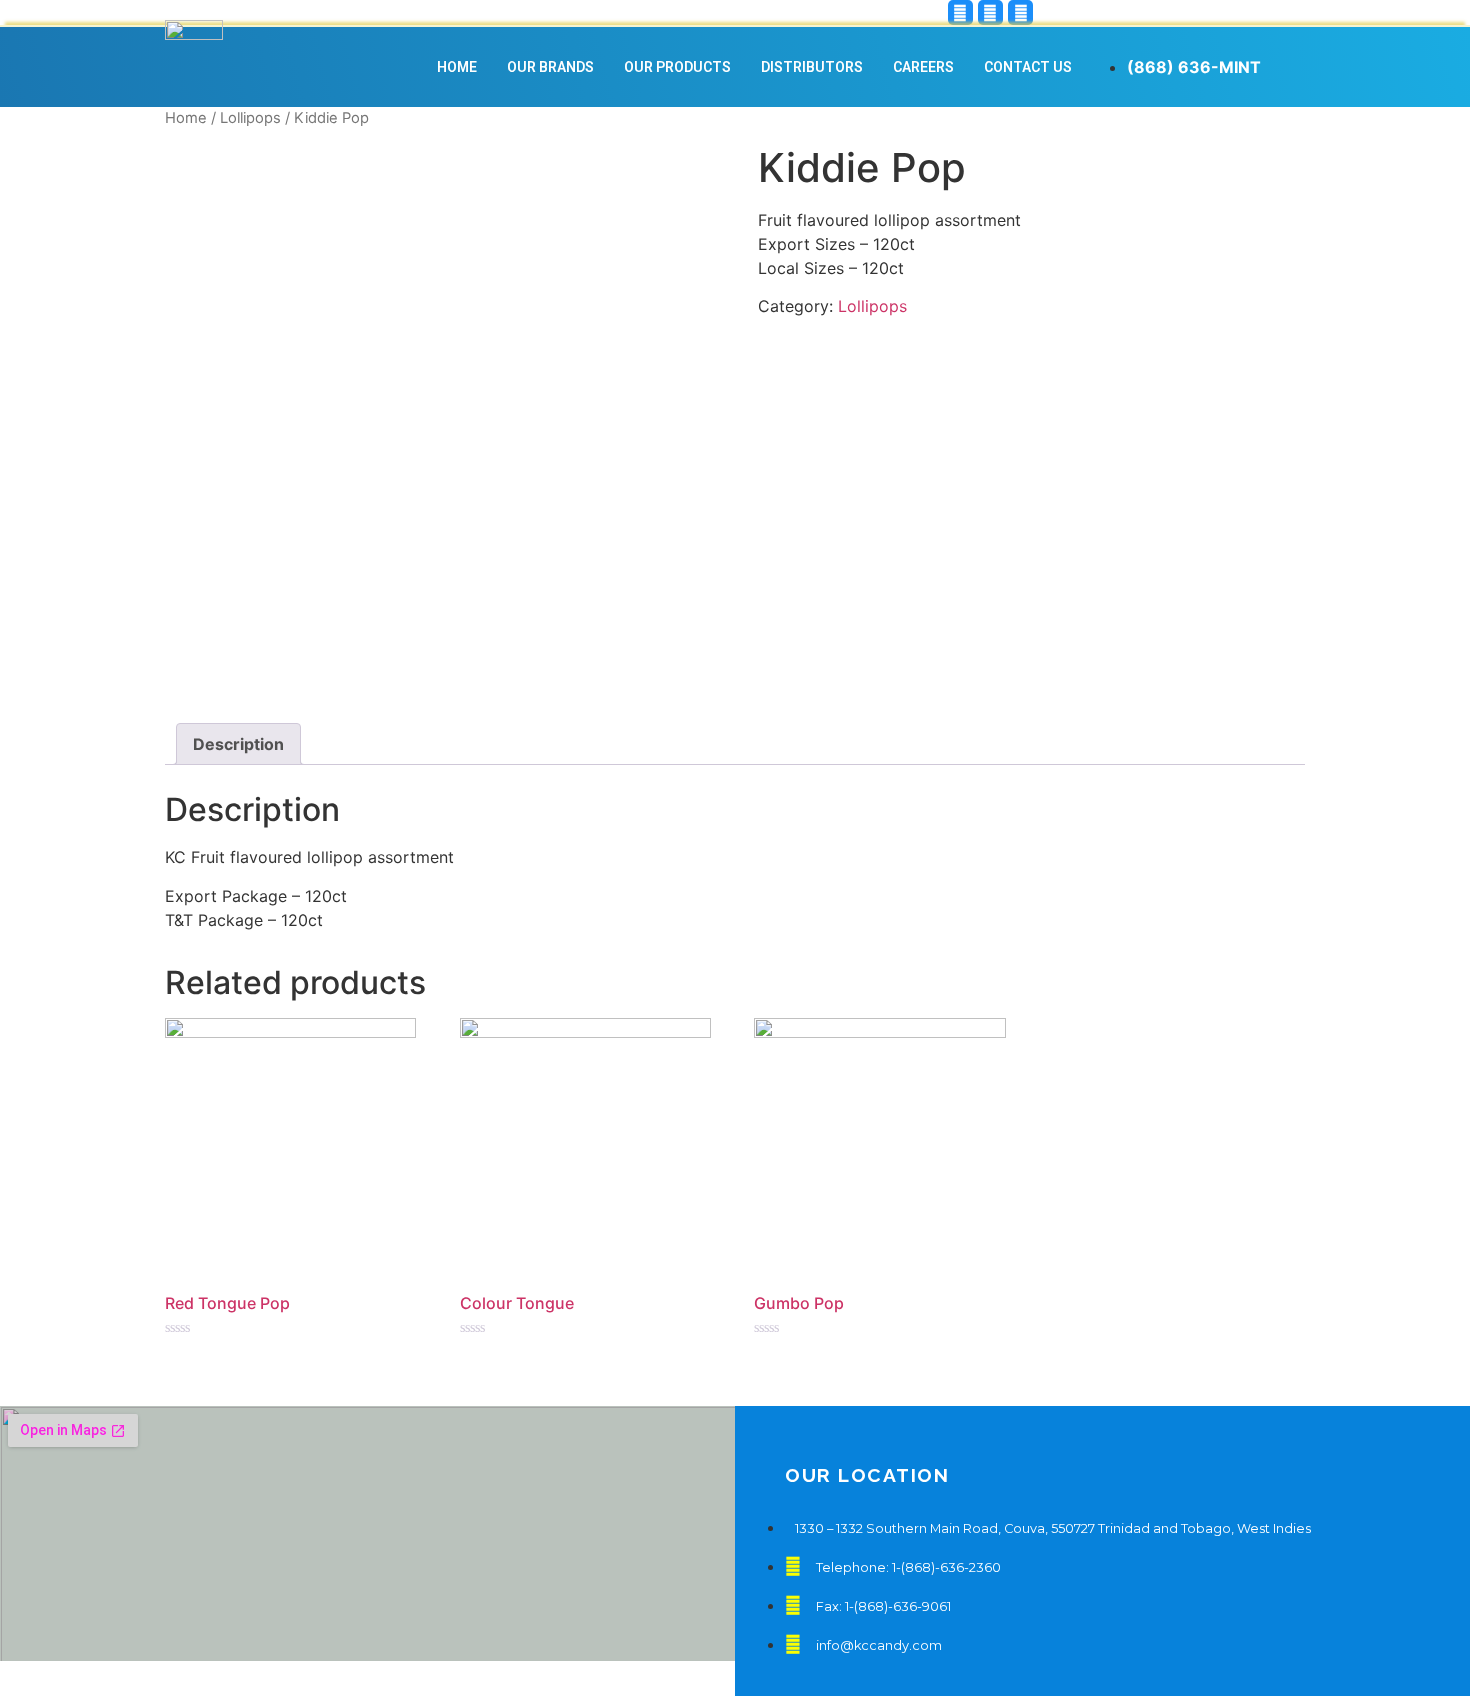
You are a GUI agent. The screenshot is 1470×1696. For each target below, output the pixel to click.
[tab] (238, 744)
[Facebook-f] (990, 12)
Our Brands (550, 67)
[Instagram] (960, 12)
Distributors (812, 67)
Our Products (677, 67)
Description (238, 744)
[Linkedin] (1020, 12)
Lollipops (250, 118)
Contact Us (1028, 67)
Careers (923, 67)
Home (457, 67)
